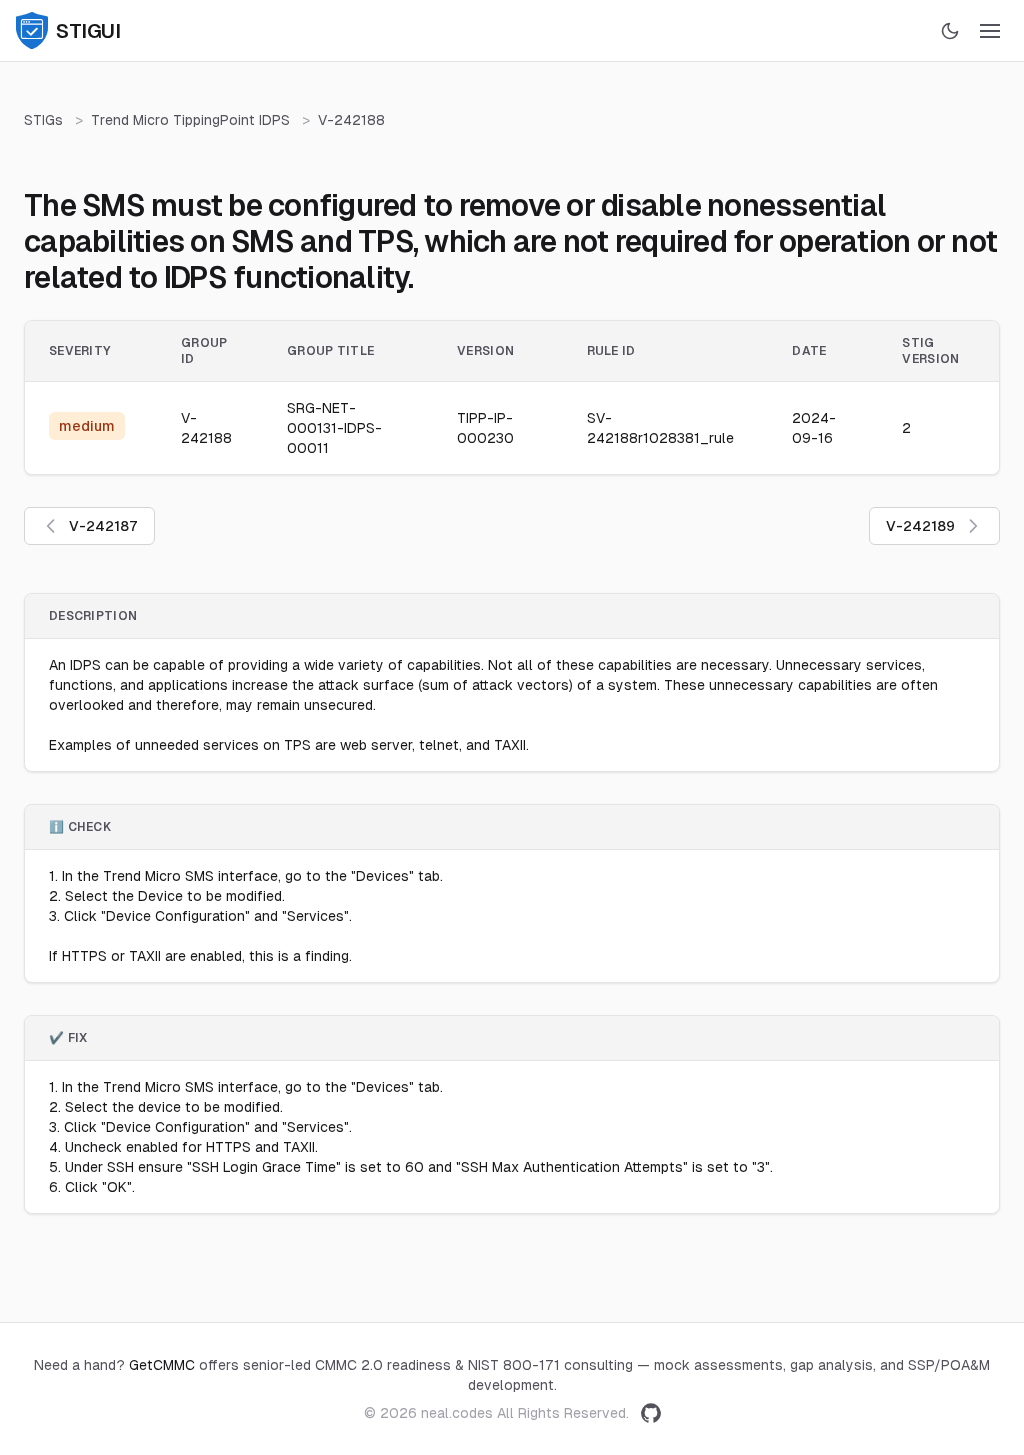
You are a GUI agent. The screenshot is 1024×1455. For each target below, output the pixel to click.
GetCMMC (162, 1365)
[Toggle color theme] (950, 31)
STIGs (43, 120)
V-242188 (351, 120)
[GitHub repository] (651, 1413)
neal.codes (457, 1413)
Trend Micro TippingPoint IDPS (190, 120)
